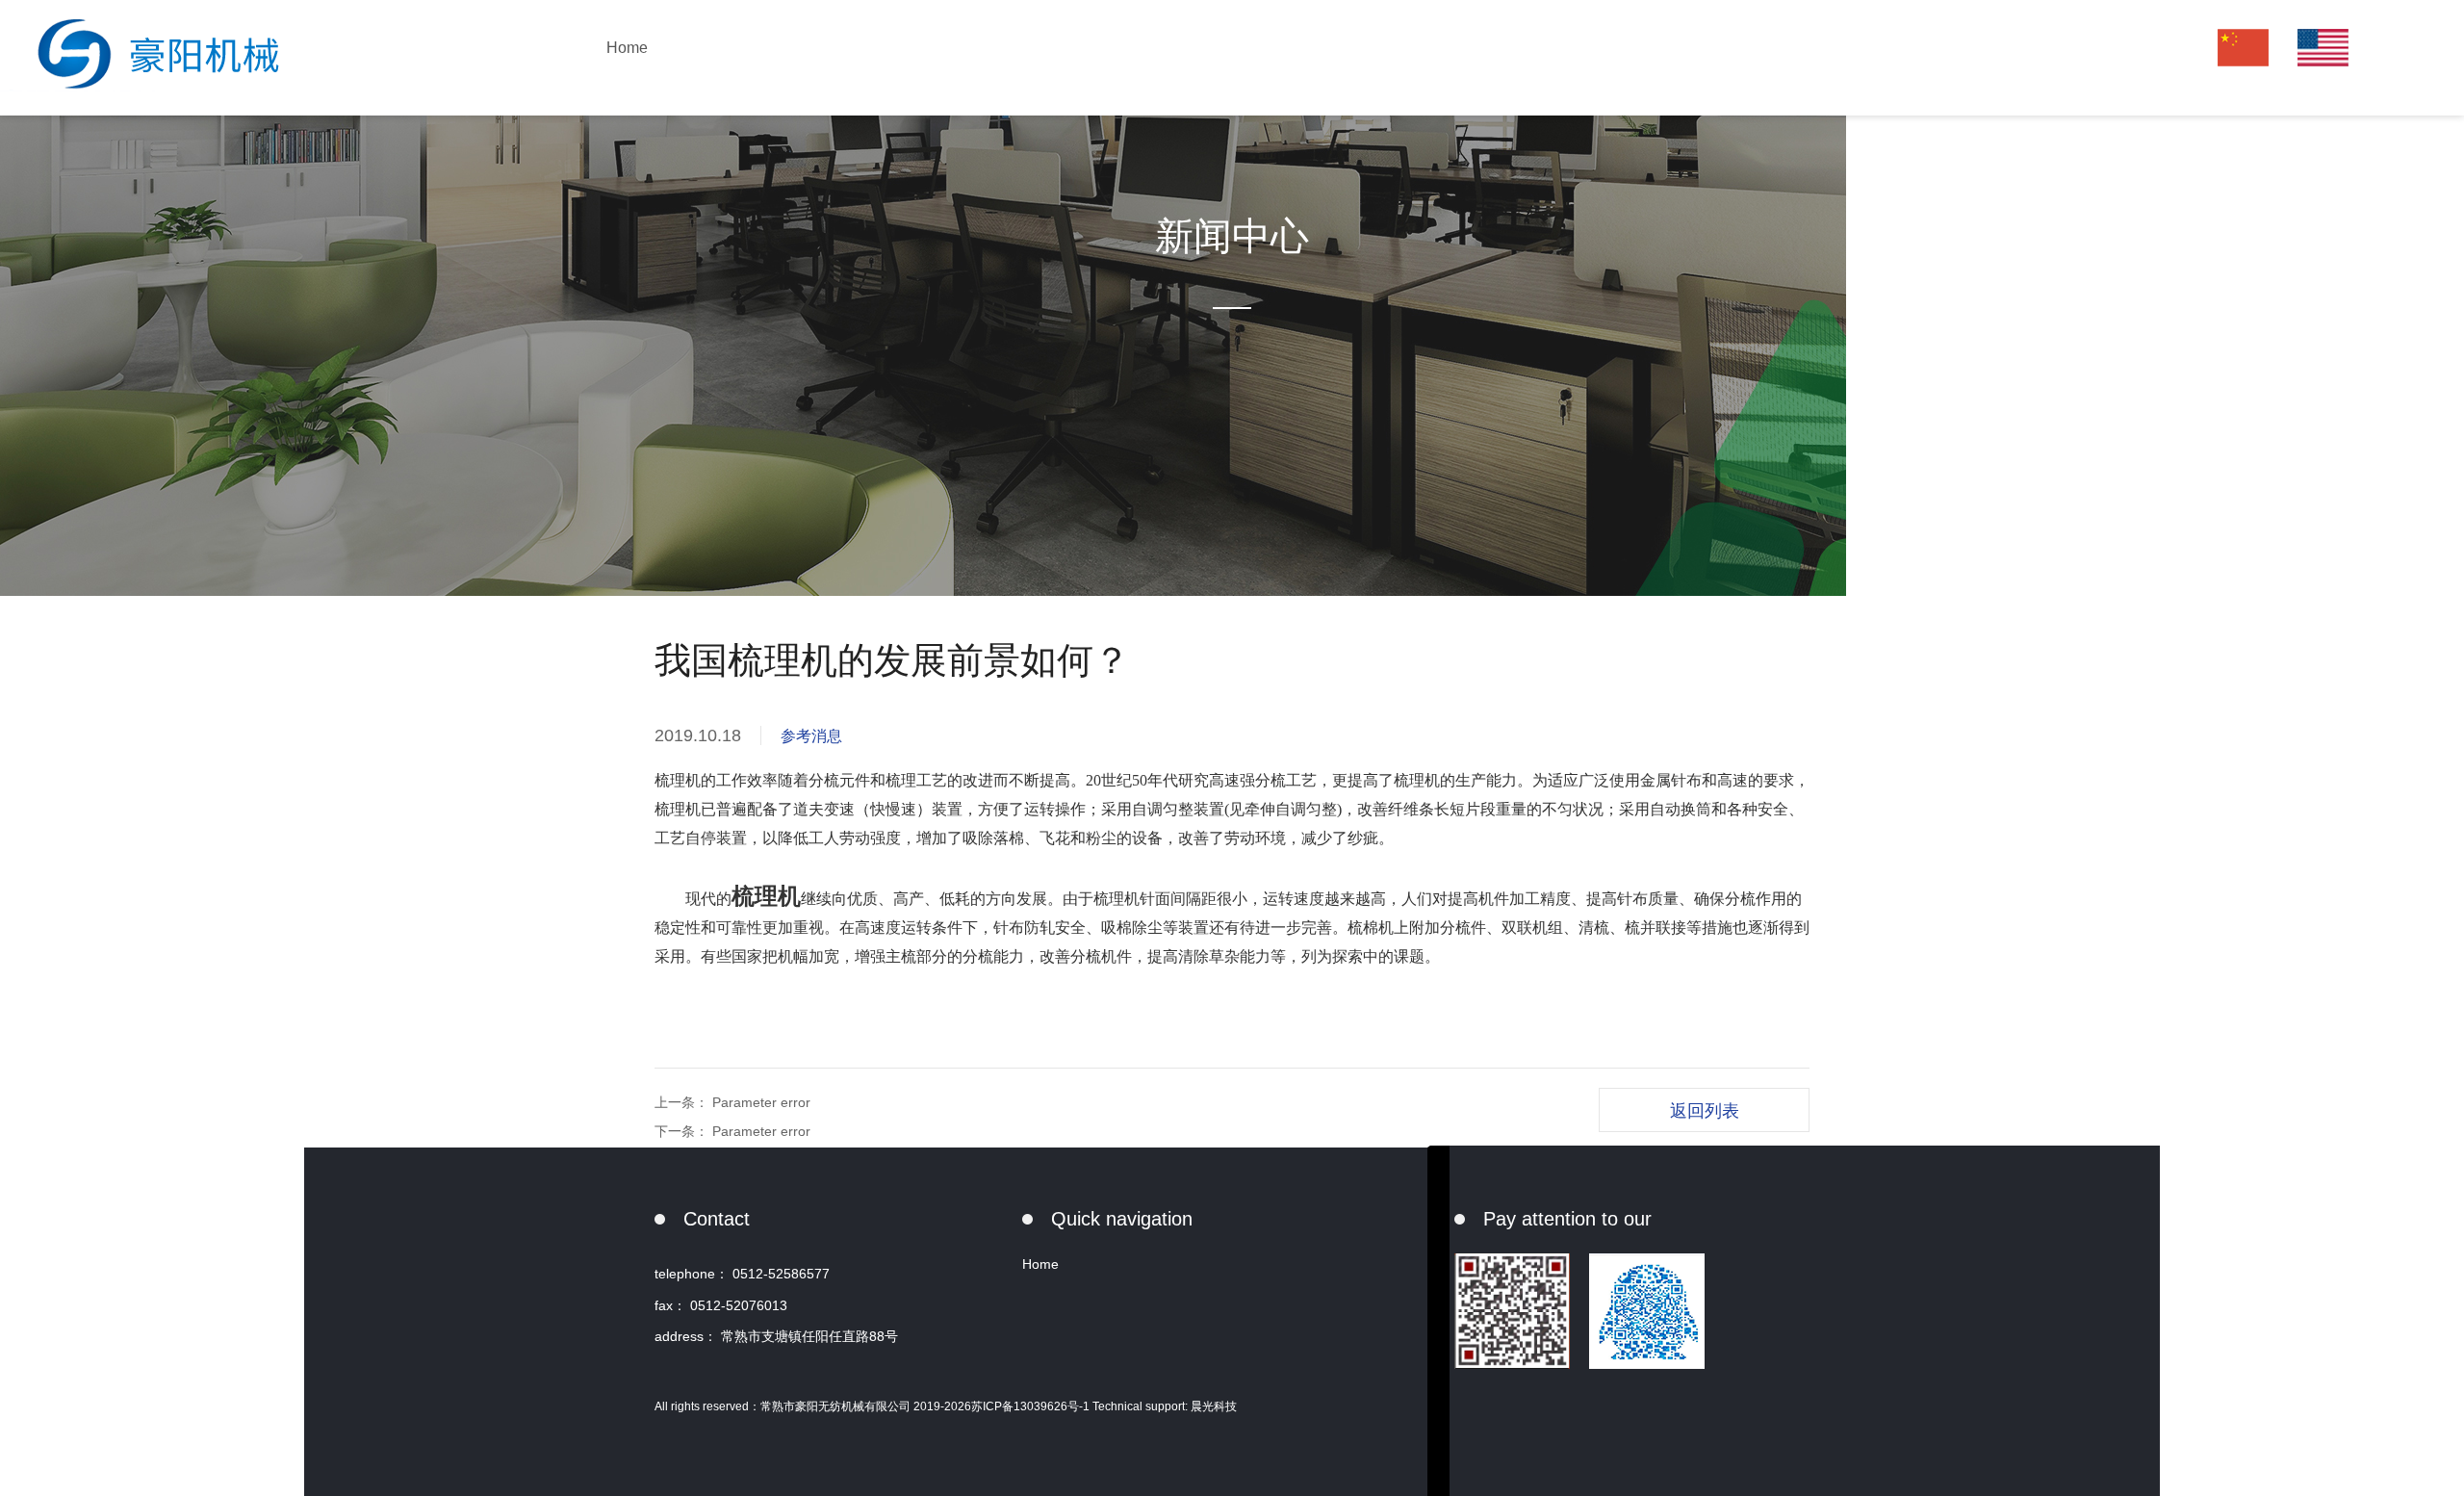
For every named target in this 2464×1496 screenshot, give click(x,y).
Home (627, 48)
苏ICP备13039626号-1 (1032, 1406)
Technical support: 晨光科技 (1165, 1406)
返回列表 (1705, 1111)
